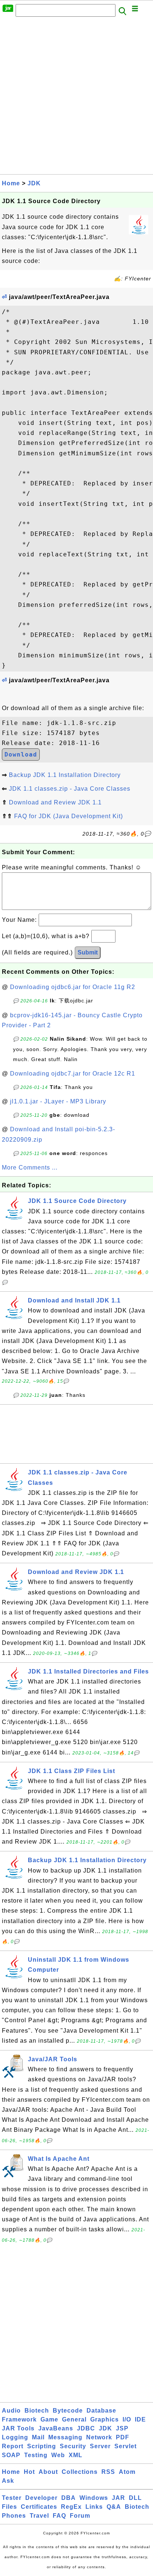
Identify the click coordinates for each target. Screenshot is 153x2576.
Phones (14, 2516)
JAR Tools (18, 2428)
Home (11, 183)
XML (76, 2455)
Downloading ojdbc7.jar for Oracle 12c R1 (73, 1074)
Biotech (37, 2411)
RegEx (71, 2507)
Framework (19, 2419)
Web (58, 2455)
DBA (69, 2498)
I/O (127, 2419)
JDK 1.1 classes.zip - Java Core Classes (70, 789)
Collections (80, 2472)
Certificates (39, 2507)
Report (13, 2446)
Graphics (105, 2419)
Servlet (126, 2446)
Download (21, 754)
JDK (34, 183)
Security (73, 2446)
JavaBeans (56, 2428)
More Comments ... (30, 1167)
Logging (15, 2437)
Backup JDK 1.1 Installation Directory (65, 775)
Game (49, 2419)
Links (94, 2507)
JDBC (86, 2428)
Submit (88, 952)
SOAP (11, 2455)
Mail (38, 2437)
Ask (8, 2481)
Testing (36, 2455)
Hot (29, 2472)
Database (101, 2411)
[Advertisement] (76, 98)
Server (100, 2446)
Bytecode (68, 2411)
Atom (127, 2472)
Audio (11, 2411)
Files (9, 2507)
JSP (122, 2428)
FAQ (59, 2516)
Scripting (42, 2446)
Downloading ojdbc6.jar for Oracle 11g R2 (73, 987)
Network (99, 2437)
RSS (108, 2472)
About (48, 2472)
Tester (12, 2498)
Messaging (65, 2437)
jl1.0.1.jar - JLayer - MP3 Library (58, 1101)
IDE (140, 2419)
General (74, 2419)
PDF (123, 2437)
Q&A (114, 2507)
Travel (39, 2516)
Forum (80, 2516)
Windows (94, 2498)
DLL (135, 2498)
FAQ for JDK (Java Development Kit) (69, 816)
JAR (118, 2498)
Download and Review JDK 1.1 (55, 802)
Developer (41, 2498)
